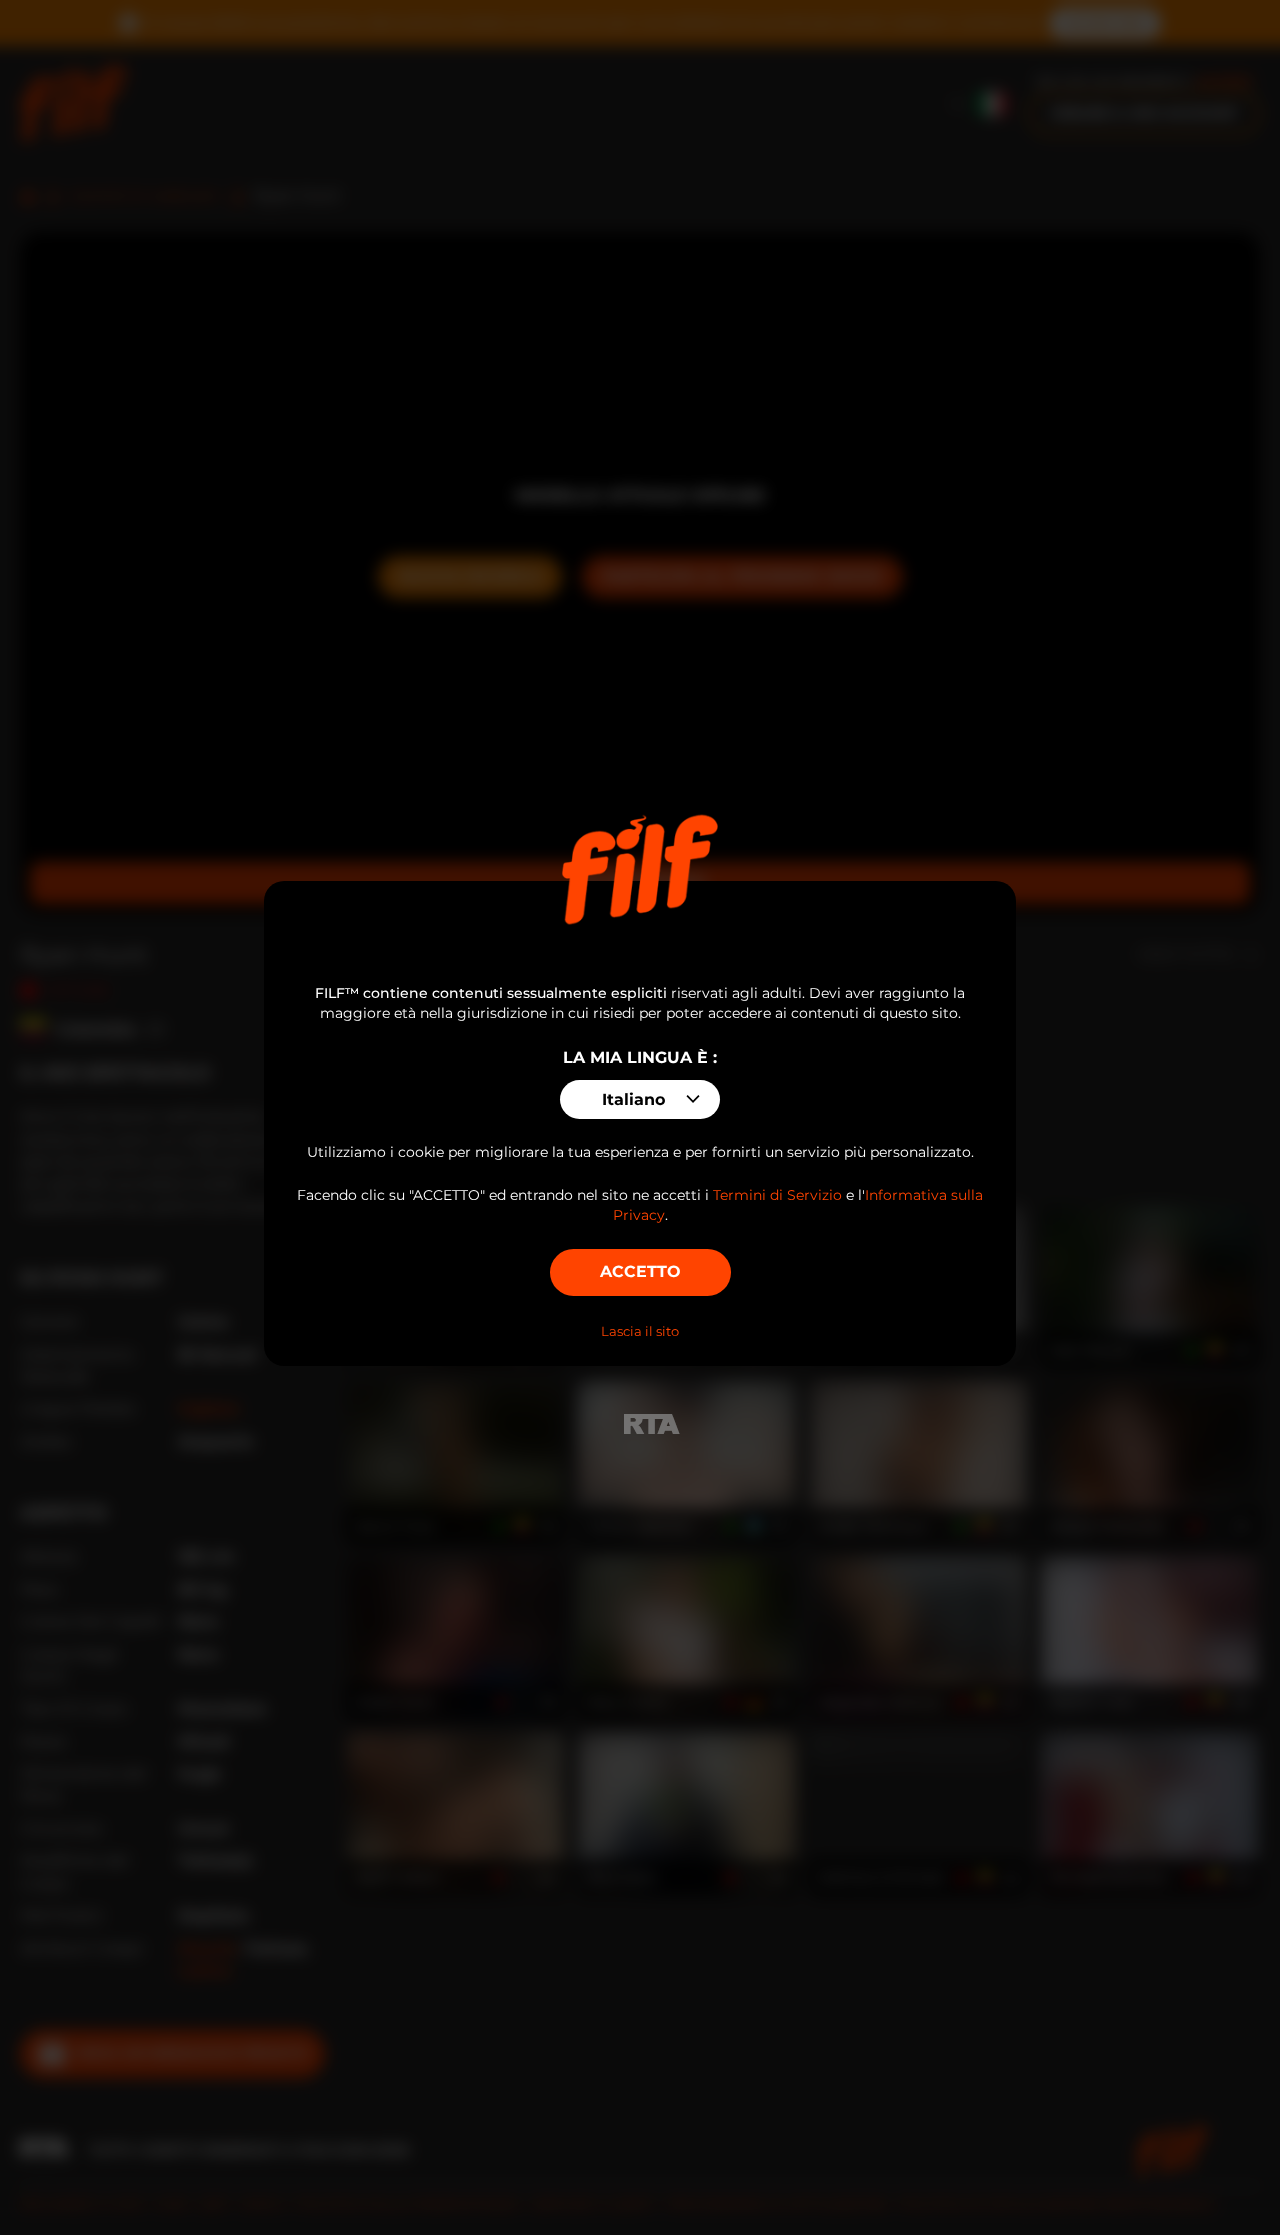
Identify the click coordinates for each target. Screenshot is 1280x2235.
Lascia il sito (640, 1331)
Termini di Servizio (777, 1195)
